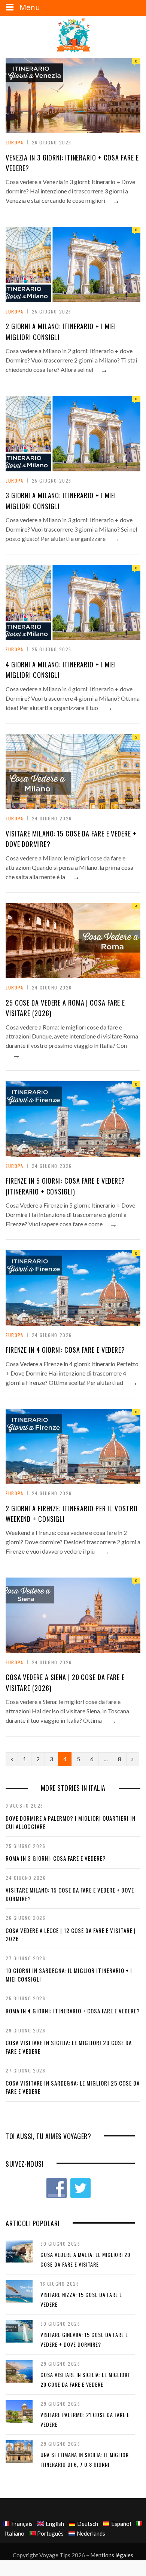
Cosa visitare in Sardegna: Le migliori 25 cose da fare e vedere (73, 2087)
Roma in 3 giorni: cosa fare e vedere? (56, 1858)
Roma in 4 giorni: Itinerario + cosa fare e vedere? (73, 2011)
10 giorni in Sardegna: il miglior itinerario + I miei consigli (69, 1975)
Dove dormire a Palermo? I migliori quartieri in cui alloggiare (71, 1822)
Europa (15, 142)
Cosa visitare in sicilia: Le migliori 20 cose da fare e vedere (69, 2047)
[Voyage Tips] (73, 36)
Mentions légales (112, 2555)
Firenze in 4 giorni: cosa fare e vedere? (65, 1350)
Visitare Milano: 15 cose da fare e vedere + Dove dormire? (70, 1894)
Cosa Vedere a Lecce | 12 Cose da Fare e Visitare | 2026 (71, 1935)
